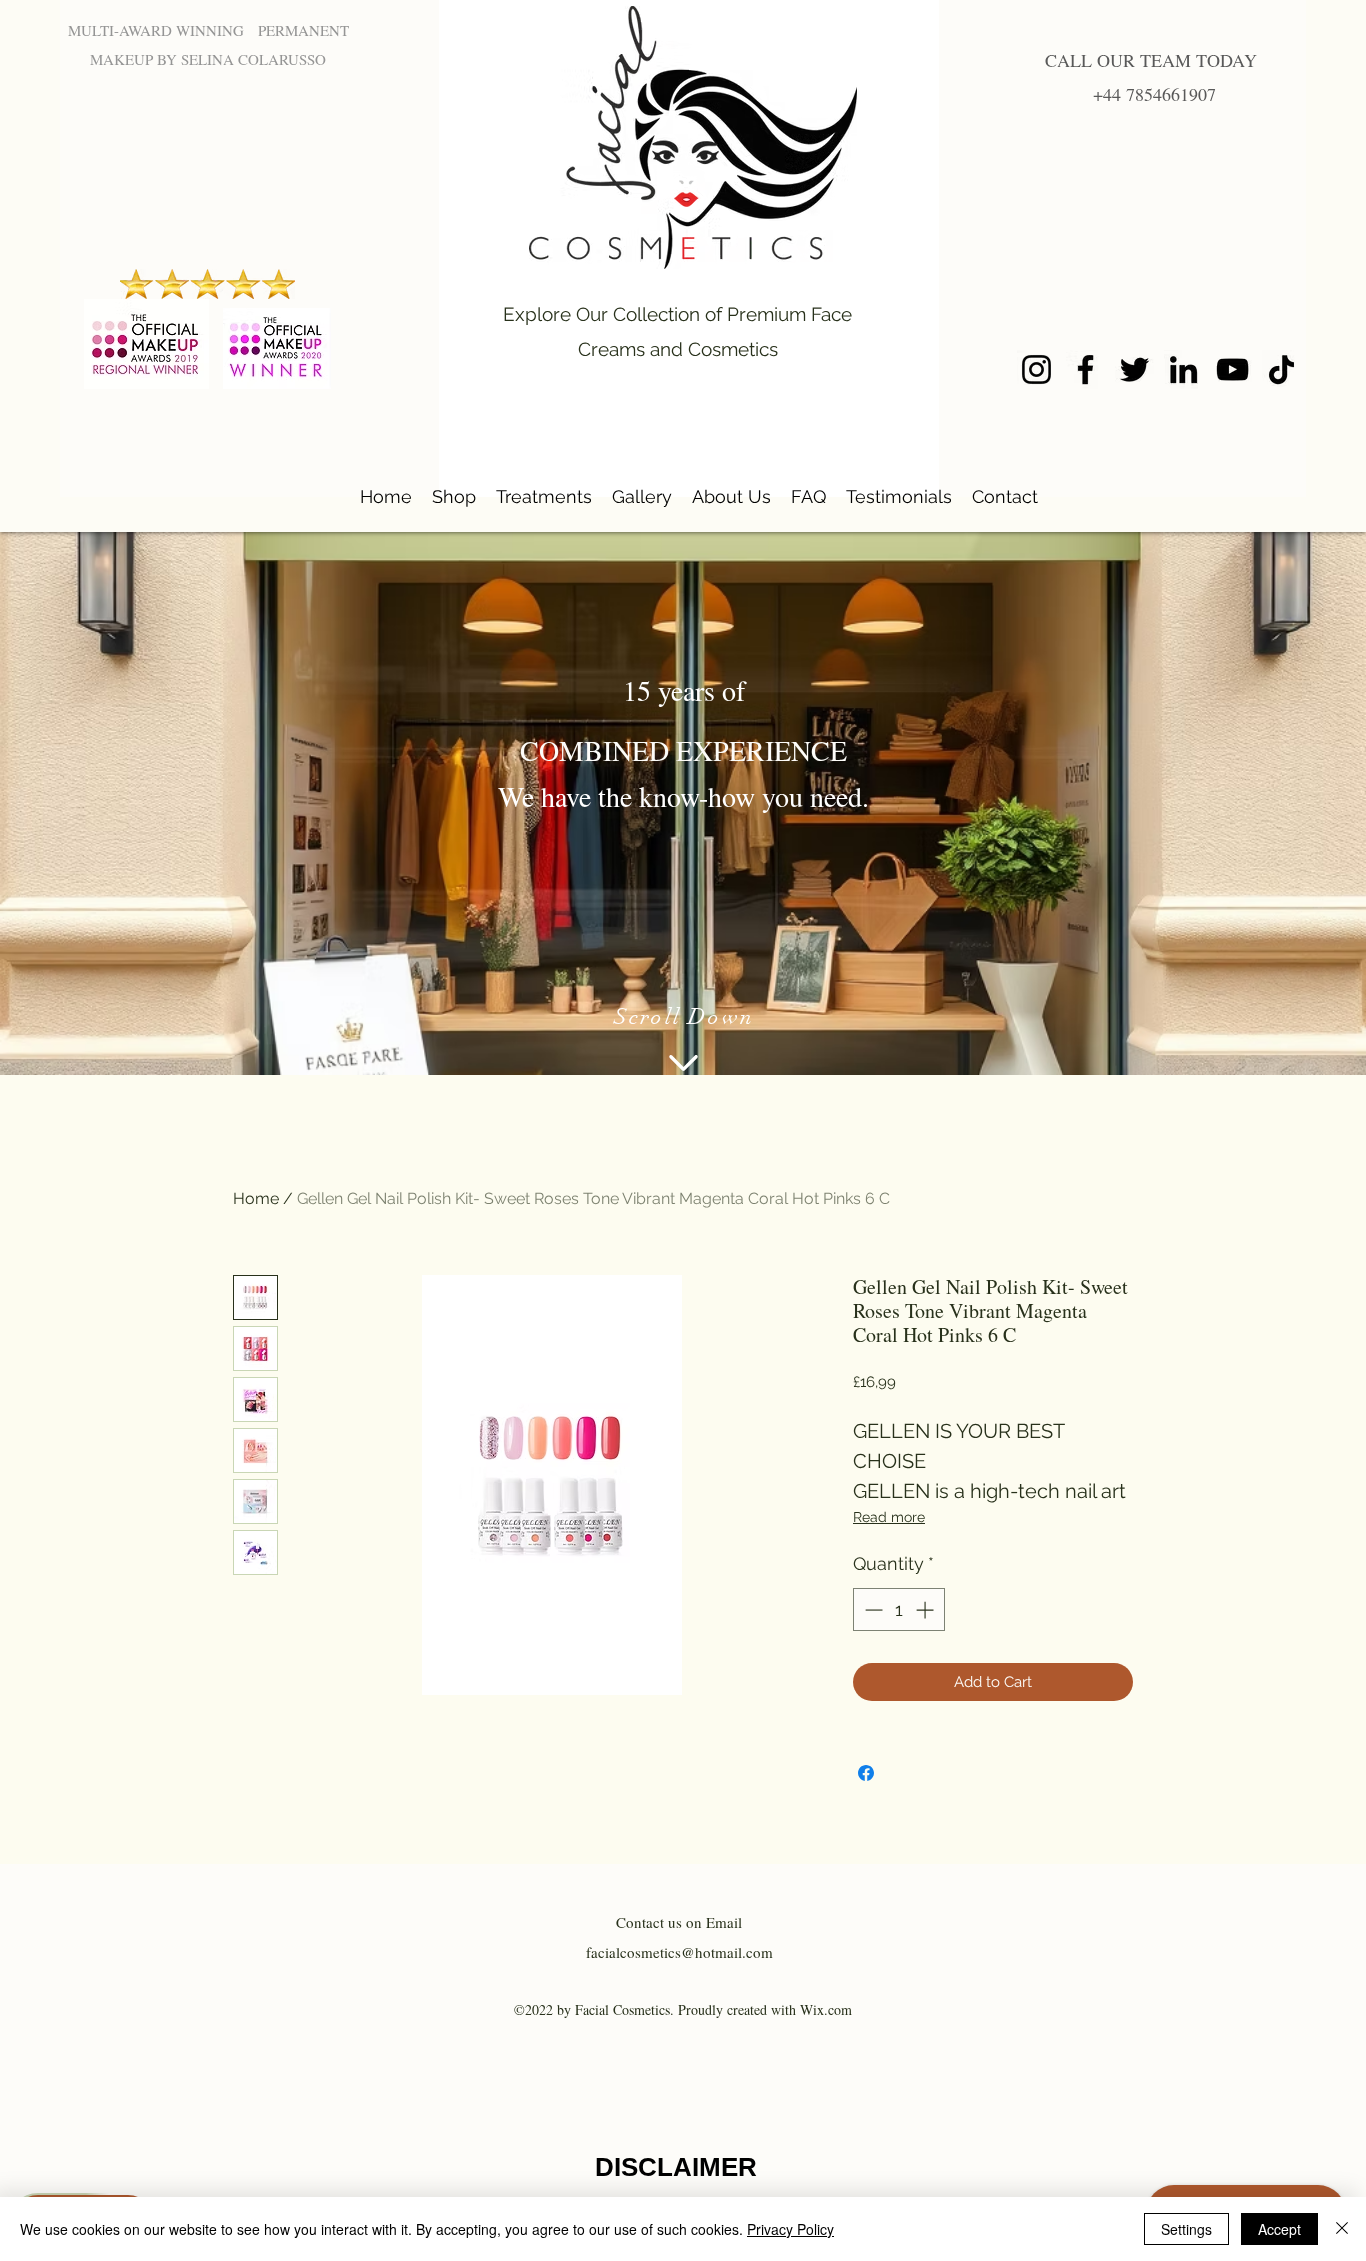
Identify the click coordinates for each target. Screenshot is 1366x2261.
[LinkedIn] (1183, 369)
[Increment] (926, 1609)
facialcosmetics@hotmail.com (679, 1952)
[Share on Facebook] (866, 1773)
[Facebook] (1085, 369)
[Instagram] (1036, 369)
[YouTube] (1232, 369)
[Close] (1342, 2229)
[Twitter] (1134, 369)
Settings (1186, 2229)
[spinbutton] (899, 1609)
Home (256, 1198)
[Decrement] (871, 1609)
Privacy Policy (790, 2229)
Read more (889, 1517)
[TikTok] (1281, 369)
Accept (1279, 2229)
